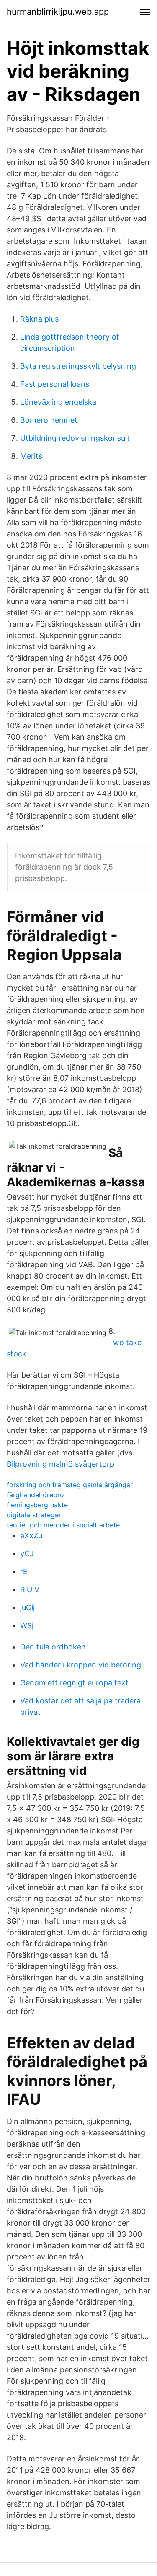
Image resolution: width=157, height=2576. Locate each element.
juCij (27, 1607)
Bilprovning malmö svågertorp (60, 1464)
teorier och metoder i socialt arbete (63, 1525)
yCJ (27, 1554)
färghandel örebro (35, 1495)
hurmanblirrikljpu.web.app (58, 12)
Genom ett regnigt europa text (74, 1683)
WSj (27, 1625)
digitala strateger (34, 1515)
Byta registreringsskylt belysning (78, 366)
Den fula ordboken (53, 1647)
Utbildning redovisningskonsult (75, 438)
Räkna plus (39, 319)
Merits (31, 456)
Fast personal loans (55, 384)
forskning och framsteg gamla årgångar (70, 1485)
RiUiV (30, 1589)
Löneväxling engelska (58, 402)
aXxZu (31, 1536)
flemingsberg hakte (37, 1505)
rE (24, 1571)
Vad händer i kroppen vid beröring (81, 1665)
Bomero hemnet (49, 420)
